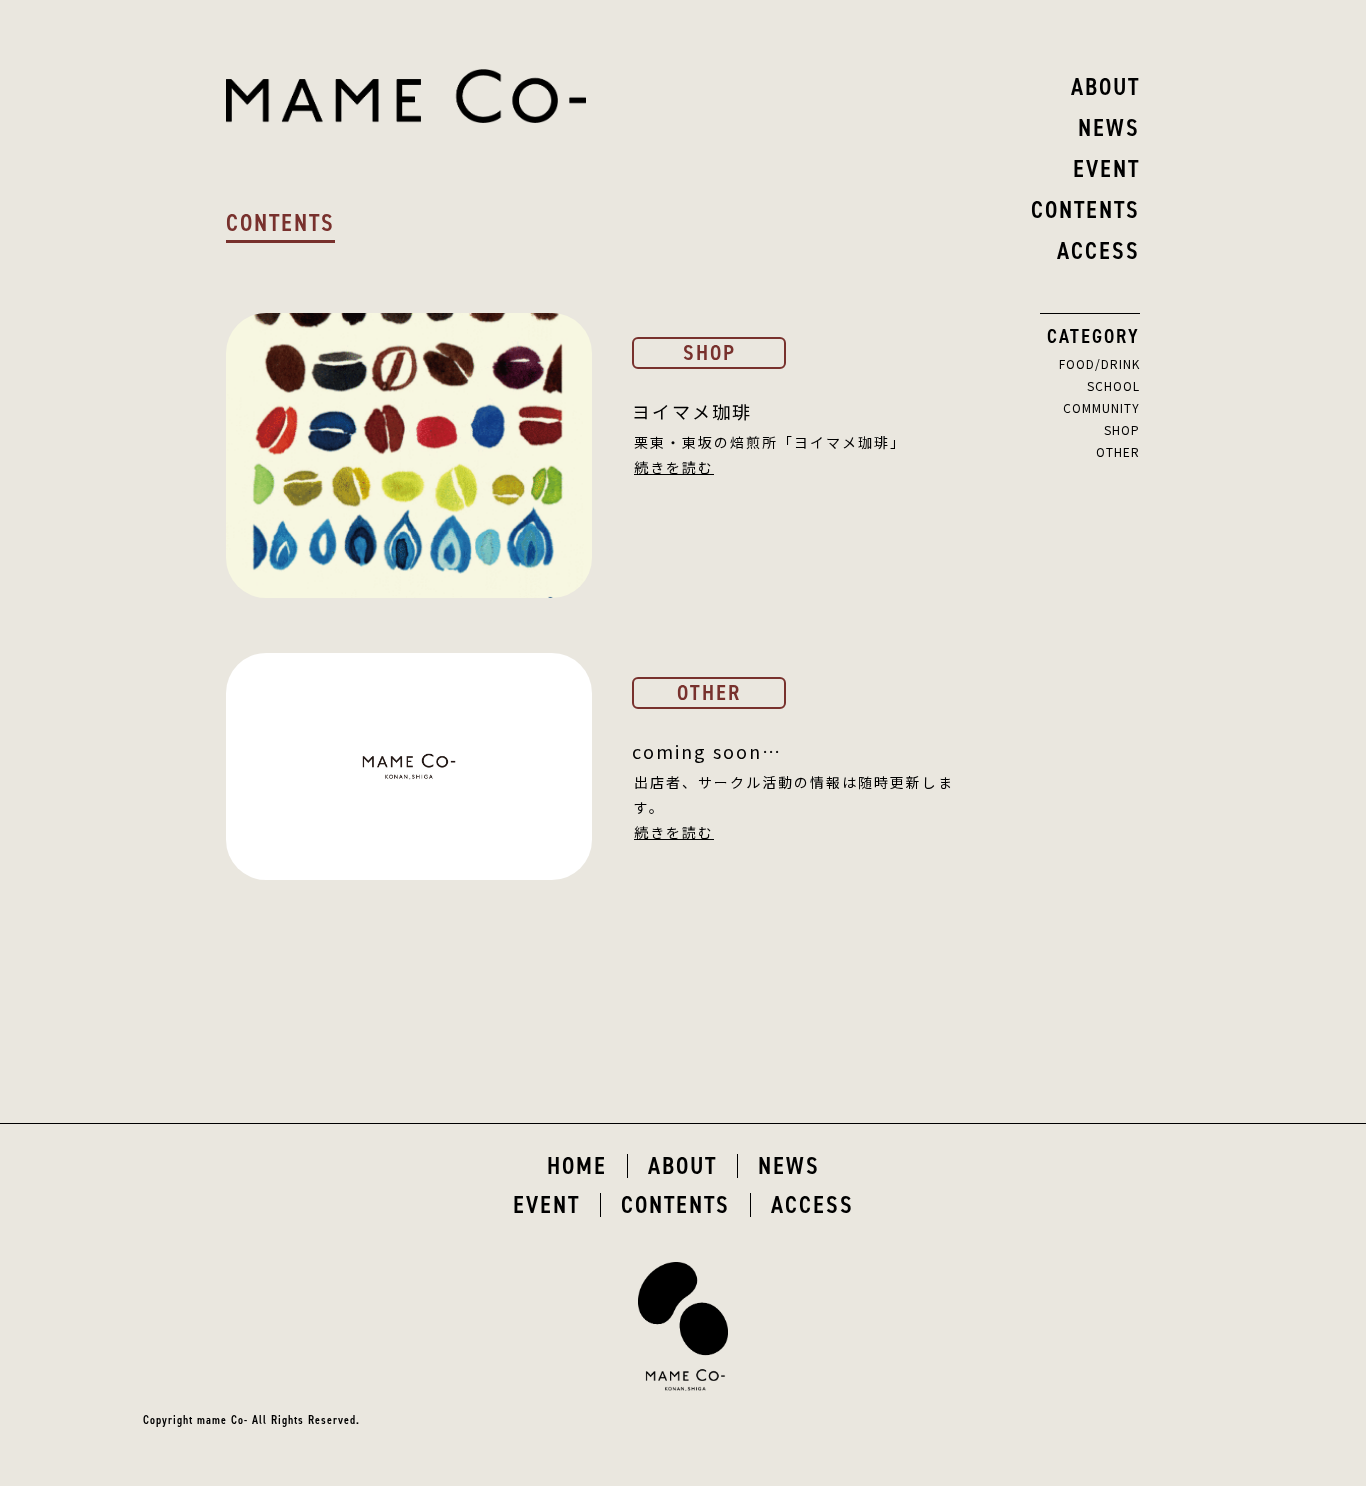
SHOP (1122, 429)
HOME (577, 1166)
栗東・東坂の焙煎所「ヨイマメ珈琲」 (770, 442)
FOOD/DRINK (1099, 363)
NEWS (789, 1166)
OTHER (1118, 451)
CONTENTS (675, 1205)
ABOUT (682, 1166)
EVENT (546, 1205)
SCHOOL (1113, 385)
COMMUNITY (1101, 407)
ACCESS (812, 1205)
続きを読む (674, 467)
